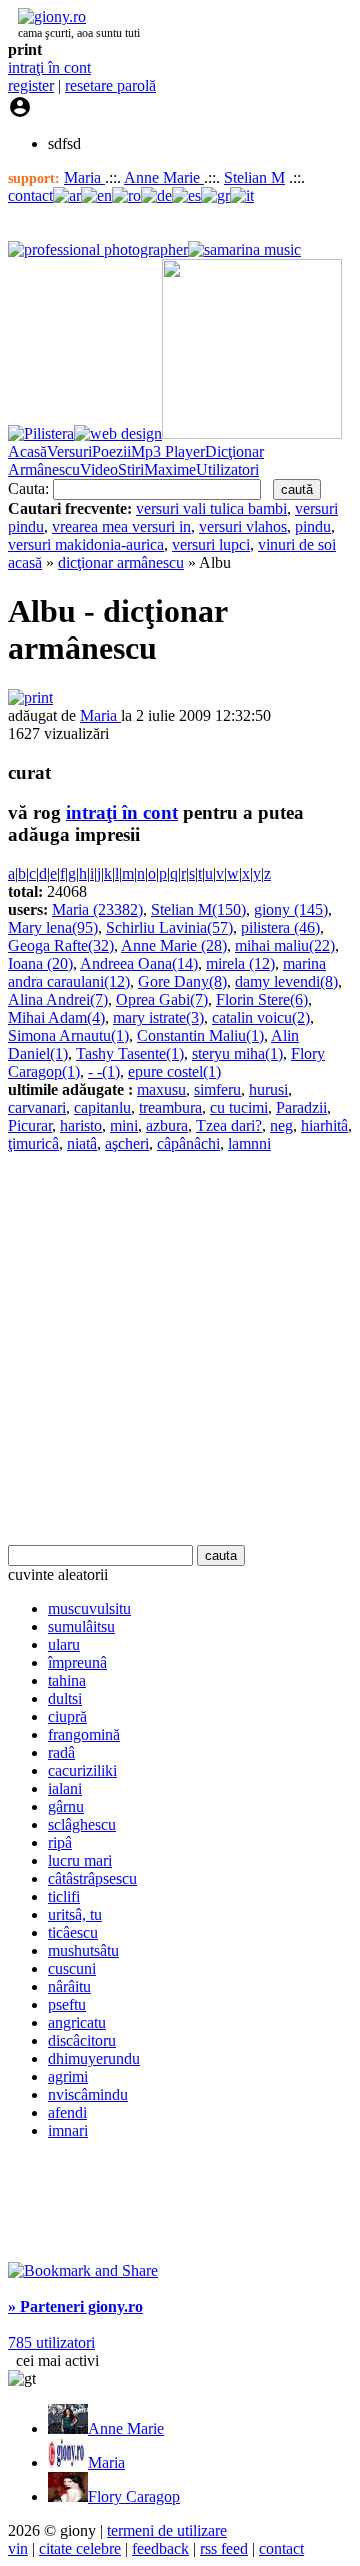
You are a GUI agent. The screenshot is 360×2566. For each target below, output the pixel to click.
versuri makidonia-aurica (86, 544)
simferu (217, 1089)
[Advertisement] (180, 1349)
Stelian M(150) (198, 909)
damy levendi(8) (286, 981)
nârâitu (69, 1986)
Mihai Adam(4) (56, 1017)
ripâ (60, 1842)
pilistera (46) (280, 927)
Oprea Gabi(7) (162, 999)
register (31, 85)
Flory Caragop (134, 2496)
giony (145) (291, 909)
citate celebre (80, 2548)
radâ (61, 1752)
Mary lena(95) (53, 927)
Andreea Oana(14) (139, 963)
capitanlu (102, 1107)
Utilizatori (227, 469)
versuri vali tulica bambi (211, 508)
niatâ (82, 1143)
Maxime (170, 469)
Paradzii (301, 1107)
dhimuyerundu (94, 2058)
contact (30, 195)
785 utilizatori (51, 2342)
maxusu (161, 1089)
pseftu (67, 2004)
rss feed (224, 2548)
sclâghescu (82, 1824)
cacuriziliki (82, 1770)
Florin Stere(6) (262, 999)
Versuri (69, 451)
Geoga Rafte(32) (61, 945)
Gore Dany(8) (182, 981)
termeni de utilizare (167, 2530)
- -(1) (104, 1071)
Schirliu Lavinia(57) (169, 927)
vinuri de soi (297, 544)
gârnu (66, 1806)
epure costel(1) (174, 1071)
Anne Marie (164, 177)
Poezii (111, 451)
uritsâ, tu (75, 1914)
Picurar (30, 1125)
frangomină (84, 1734)
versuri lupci (211, 544)
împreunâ (77, 1662)
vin (18, 2548)
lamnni (249, 1143)
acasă (25, 562)
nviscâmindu (88, 2094)
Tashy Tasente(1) (130, 1053)
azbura (167, 1125)
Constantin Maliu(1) (200, 1035)
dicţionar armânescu (121, 562)
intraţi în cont (49, 67)
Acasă (27, 451)
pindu (313, 526)
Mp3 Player (168, 451)
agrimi (68, 2076)
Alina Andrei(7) (58, 999)
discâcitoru (82, 2040)
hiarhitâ (324, 1125)
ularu (64, 1644)
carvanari (37, 1107)
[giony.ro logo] (47, 16)
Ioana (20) (40, 963)
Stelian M (254, 177)
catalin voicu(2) (261, 1017)
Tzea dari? (229, 1125)
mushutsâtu (83, 1950)
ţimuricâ (33, 1143)
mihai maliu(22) (285, 945)
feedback (160, 2548)
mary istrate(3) (158, 1017)
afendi (67, 2112)
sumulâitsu (81, 1626)
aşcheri (127, 1143)
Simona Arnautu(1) (68, 1035)
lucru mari (80, 1860)
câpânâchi (188, 1143)
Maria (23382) (97, 909)
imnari (68, 2130)
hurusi (268, 1089)
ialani (65, 1788)
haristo (81, 1125)
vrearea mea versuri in (121, 526)
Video (99, 469)
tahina (67, 1680)
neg (281, 1125)
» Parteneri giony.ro (75, 2306)
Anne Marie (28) (174, 945)
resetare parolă (110, 85)
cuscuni (72, 1968)
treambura (170, 1107)
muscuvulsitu (89, 1608)
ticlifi (64, 1896)
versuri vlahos (243, 526)
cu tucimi (239, 1107)
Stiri (131, 469)
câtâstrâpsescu (92, 1878)
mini (124, 1125)
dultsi (65, 1698)
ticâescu (73, 1932)
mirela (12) (240, 963)
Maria (84, 177)
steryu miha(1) (237, 1053)
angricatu (77, 2022)
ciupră (67, 1716)
